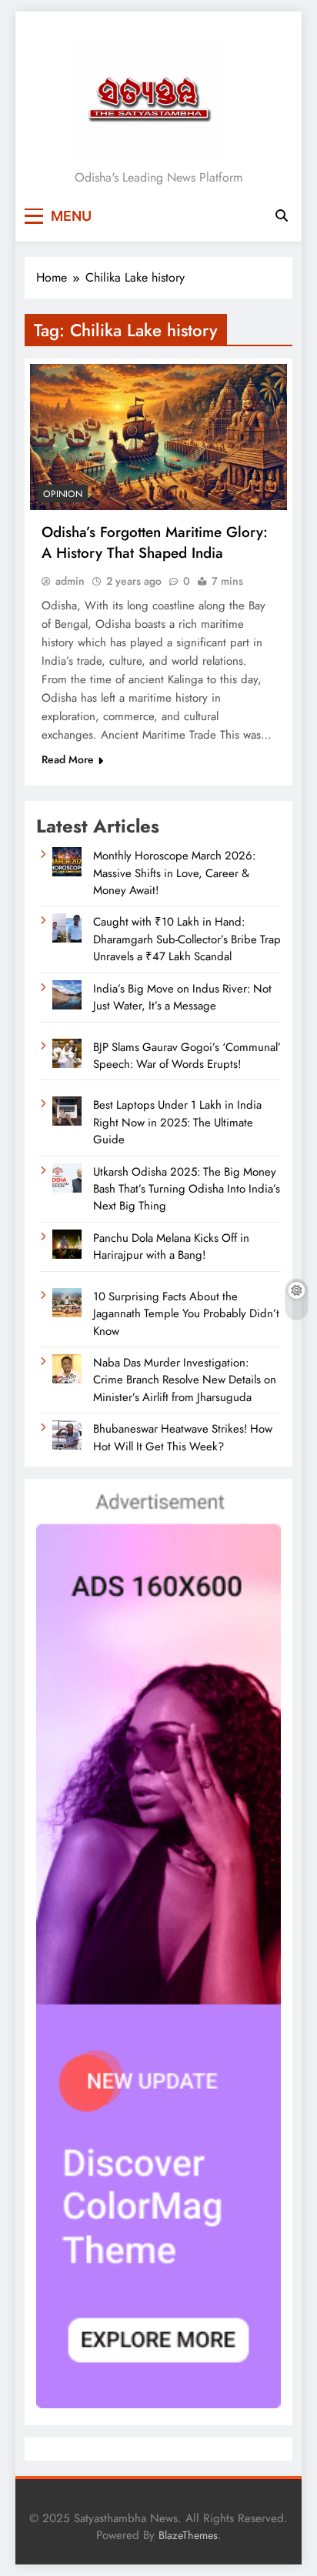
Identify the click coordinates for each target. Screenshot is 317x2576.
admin (70, 581)
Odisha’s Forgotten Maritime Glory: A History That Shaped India (155, 542)
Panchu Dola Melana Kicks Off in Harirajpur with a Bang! (171, 1246)
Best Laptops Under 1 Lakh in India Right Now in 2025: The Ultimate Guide (177, 1122)
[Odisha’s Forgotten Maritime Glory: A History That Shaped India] (158, 437)
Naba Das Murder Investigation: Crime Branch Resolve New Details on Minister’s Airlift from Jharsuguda (185, 1380)
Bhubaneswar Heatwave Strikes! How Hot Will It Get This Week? (183, 1437)
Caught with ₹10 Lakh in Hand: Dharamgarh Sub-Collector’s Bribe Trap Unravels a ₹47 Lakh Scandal (187, 939)
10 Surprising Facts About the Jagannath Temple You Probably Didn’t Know (186, 1314)
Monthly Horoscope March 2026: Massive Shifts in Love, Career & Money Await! (174, 873)
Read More (68, 759)
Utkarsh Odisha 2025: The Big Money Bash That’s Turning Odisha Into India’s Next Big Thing (187, 1189)
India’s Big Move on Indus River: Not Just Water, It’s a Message (182, 997)
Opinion (63, 494)
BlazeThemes (188, 2535)
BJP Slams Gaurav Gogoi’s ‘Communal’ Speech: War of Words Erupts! (187, 1056)
